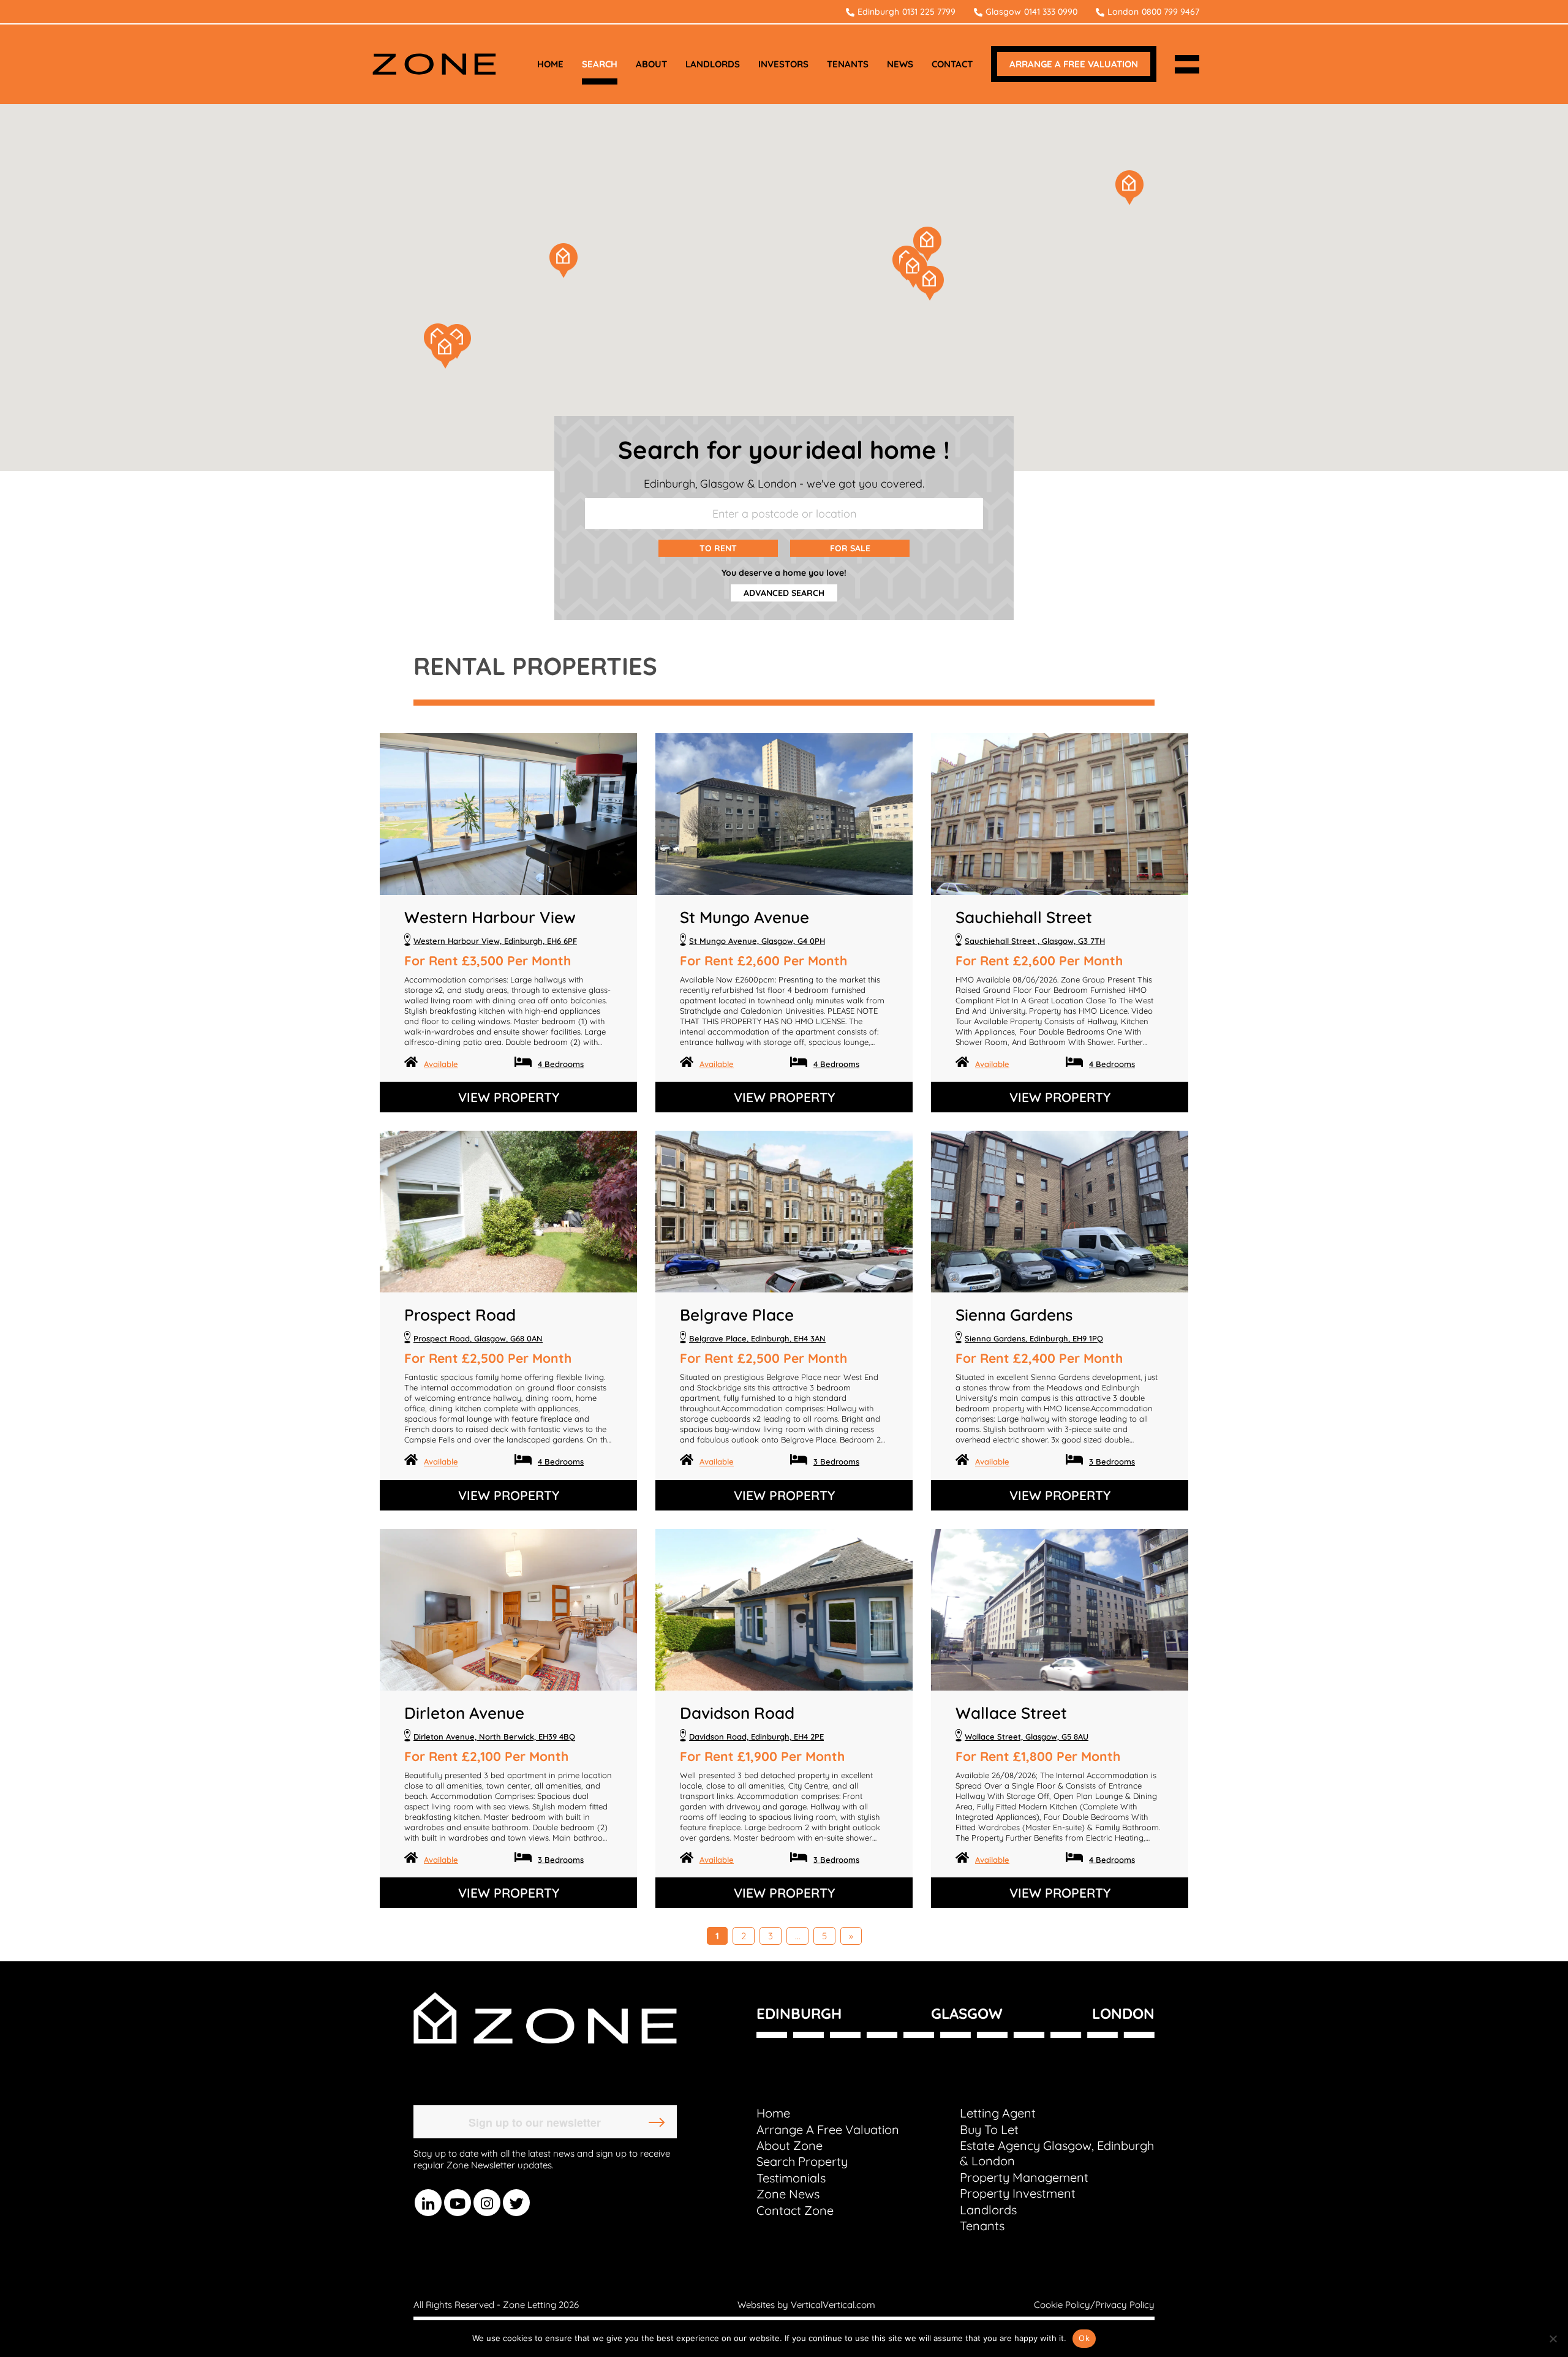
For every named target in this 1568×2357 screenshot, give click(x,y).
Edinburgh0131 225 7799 (907, 12)
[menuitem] (550, 64)
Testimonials (791, 2178)
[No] (1553, 2339)
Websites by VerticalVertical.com (806, 2305)
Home (773, 2113)
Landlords (988, 2210)
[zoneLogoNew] (434, 64)
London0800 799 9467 (1153, 12)
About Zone (790, 2145)
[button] (927, 244)
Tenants (982, 2226)
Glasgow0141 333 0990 (1031, 12)
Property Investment (1018, 2193)
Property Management (1024, 2177)
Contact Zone (795, 2210)
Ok (1084, 2338)
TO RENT (718, 548)
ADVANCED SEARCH (784, 593)
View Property (509, 1097)
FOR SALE (850, 548)
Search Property (802, 2161)
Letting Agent (998, 2113)
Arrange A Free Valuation (828, 2129)
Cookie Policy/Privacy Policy (1094, 2305)
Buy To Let (989, 2129)
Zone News (788, 2194)
